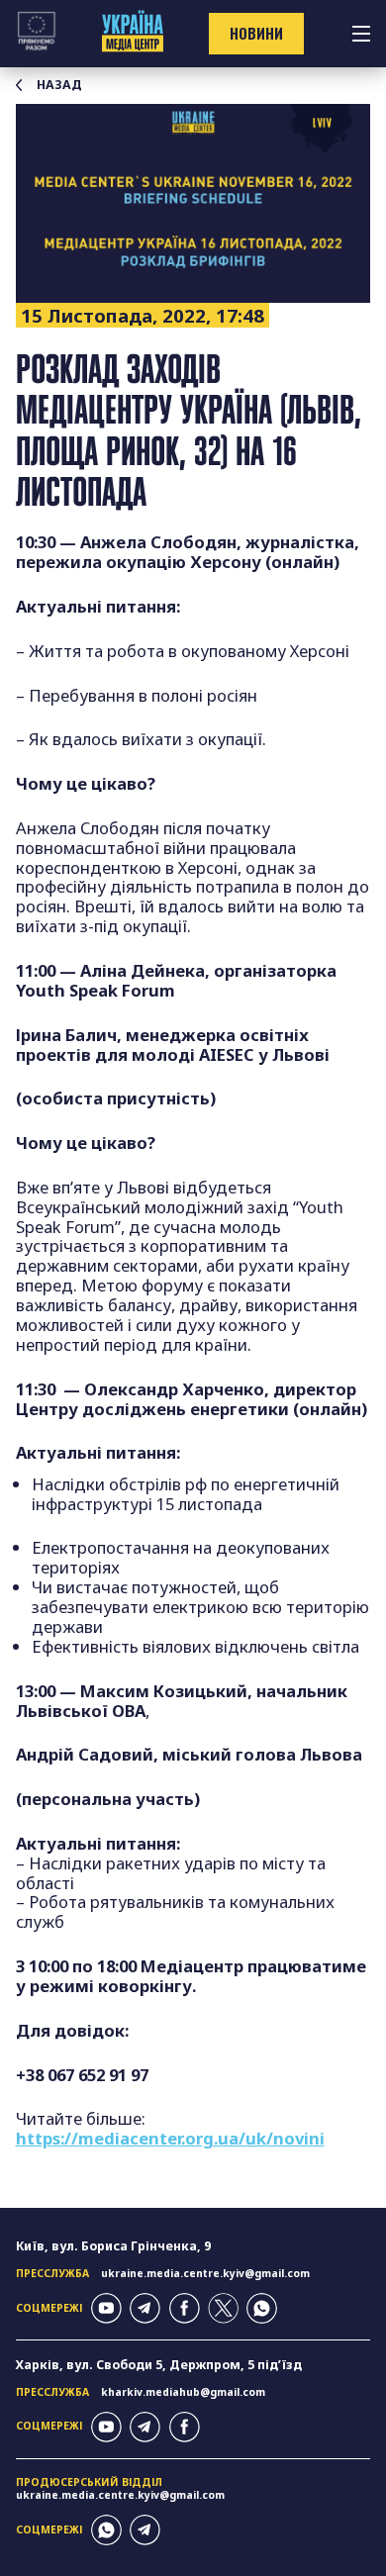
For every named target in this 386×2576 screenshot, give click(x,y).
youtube (106, 2308)
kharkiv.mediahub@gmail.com (183, 2392)
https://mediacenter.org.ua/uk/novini (170, 2138)
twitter (223, 2308)
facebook (185, 2308)
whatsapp (262, 2308)
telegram (145, 2308)
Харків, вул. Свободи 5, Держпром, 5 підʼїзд (159, 2365)
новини (256, 33)
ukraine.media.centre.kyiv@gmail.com (205, 2273)
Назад (59, 85)
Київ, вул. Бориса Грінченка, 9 (113, 2246)
